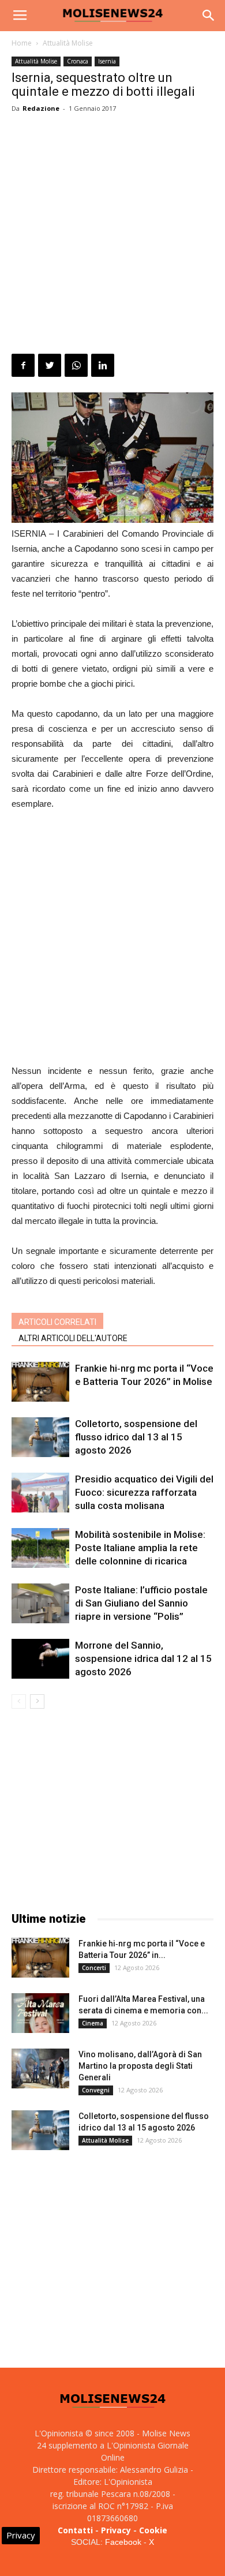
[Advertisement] (112, 235)
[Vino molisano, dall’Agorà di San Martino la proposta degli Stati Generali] (40, 2068)
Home (22, 43)
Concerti (94, 1968)
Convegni (96, 2090)
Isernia (107, 61)
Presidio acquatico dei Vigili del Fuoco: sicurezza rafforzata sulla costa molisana (144, 1492)
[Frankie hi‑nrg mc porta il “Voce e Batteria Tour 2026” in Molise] (40, 1382)
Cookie (153, 2530)
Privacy (116, 2530)
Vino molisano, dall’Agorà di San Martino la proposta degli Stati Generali (140, 2066)
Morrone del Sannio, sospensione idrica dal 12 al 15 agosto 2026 (143, 1658)
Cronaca (78, 61)
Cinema (93, 2023)
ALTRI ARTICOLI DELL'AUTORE (73, 1338)
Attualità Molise (68, 43)
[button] (209, 16)
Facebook (123, 2542)
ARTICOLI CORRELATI (57, 1322)
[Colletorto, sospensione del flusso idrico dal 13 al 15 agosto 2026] (40, 1437)
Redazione (41, 108)
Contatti (75, 2530)
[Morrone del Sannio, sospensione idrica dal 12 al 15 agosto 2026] (40, 1659)
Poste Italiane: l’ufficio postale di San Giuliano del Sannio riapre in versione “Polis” (141, 1603)
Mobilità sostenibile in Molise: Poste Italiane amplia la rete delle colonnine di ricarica (140, 1548)
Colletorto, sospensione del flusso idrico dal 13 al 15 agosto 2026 (136, 1437)
